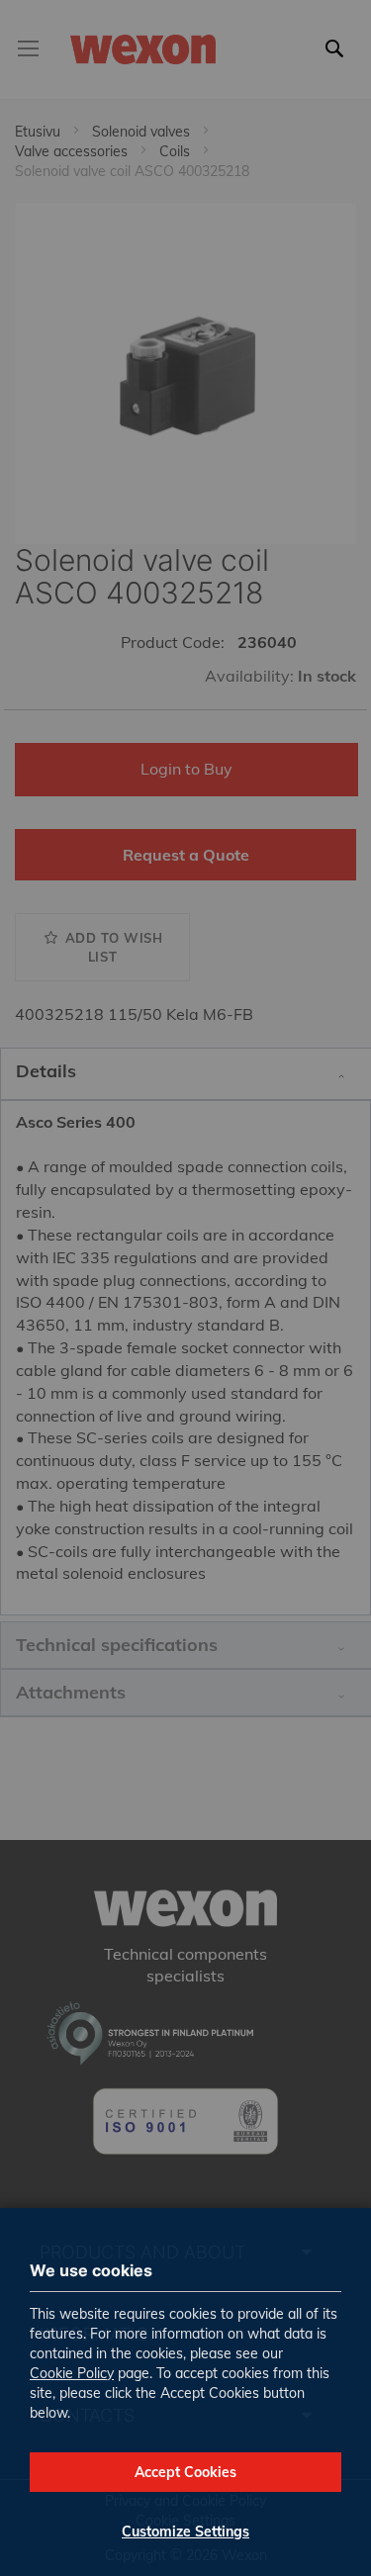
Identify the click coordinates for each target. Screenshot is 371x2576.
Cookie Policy (72, 2373)
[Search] (339, 60)
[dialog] (185, 1288)
